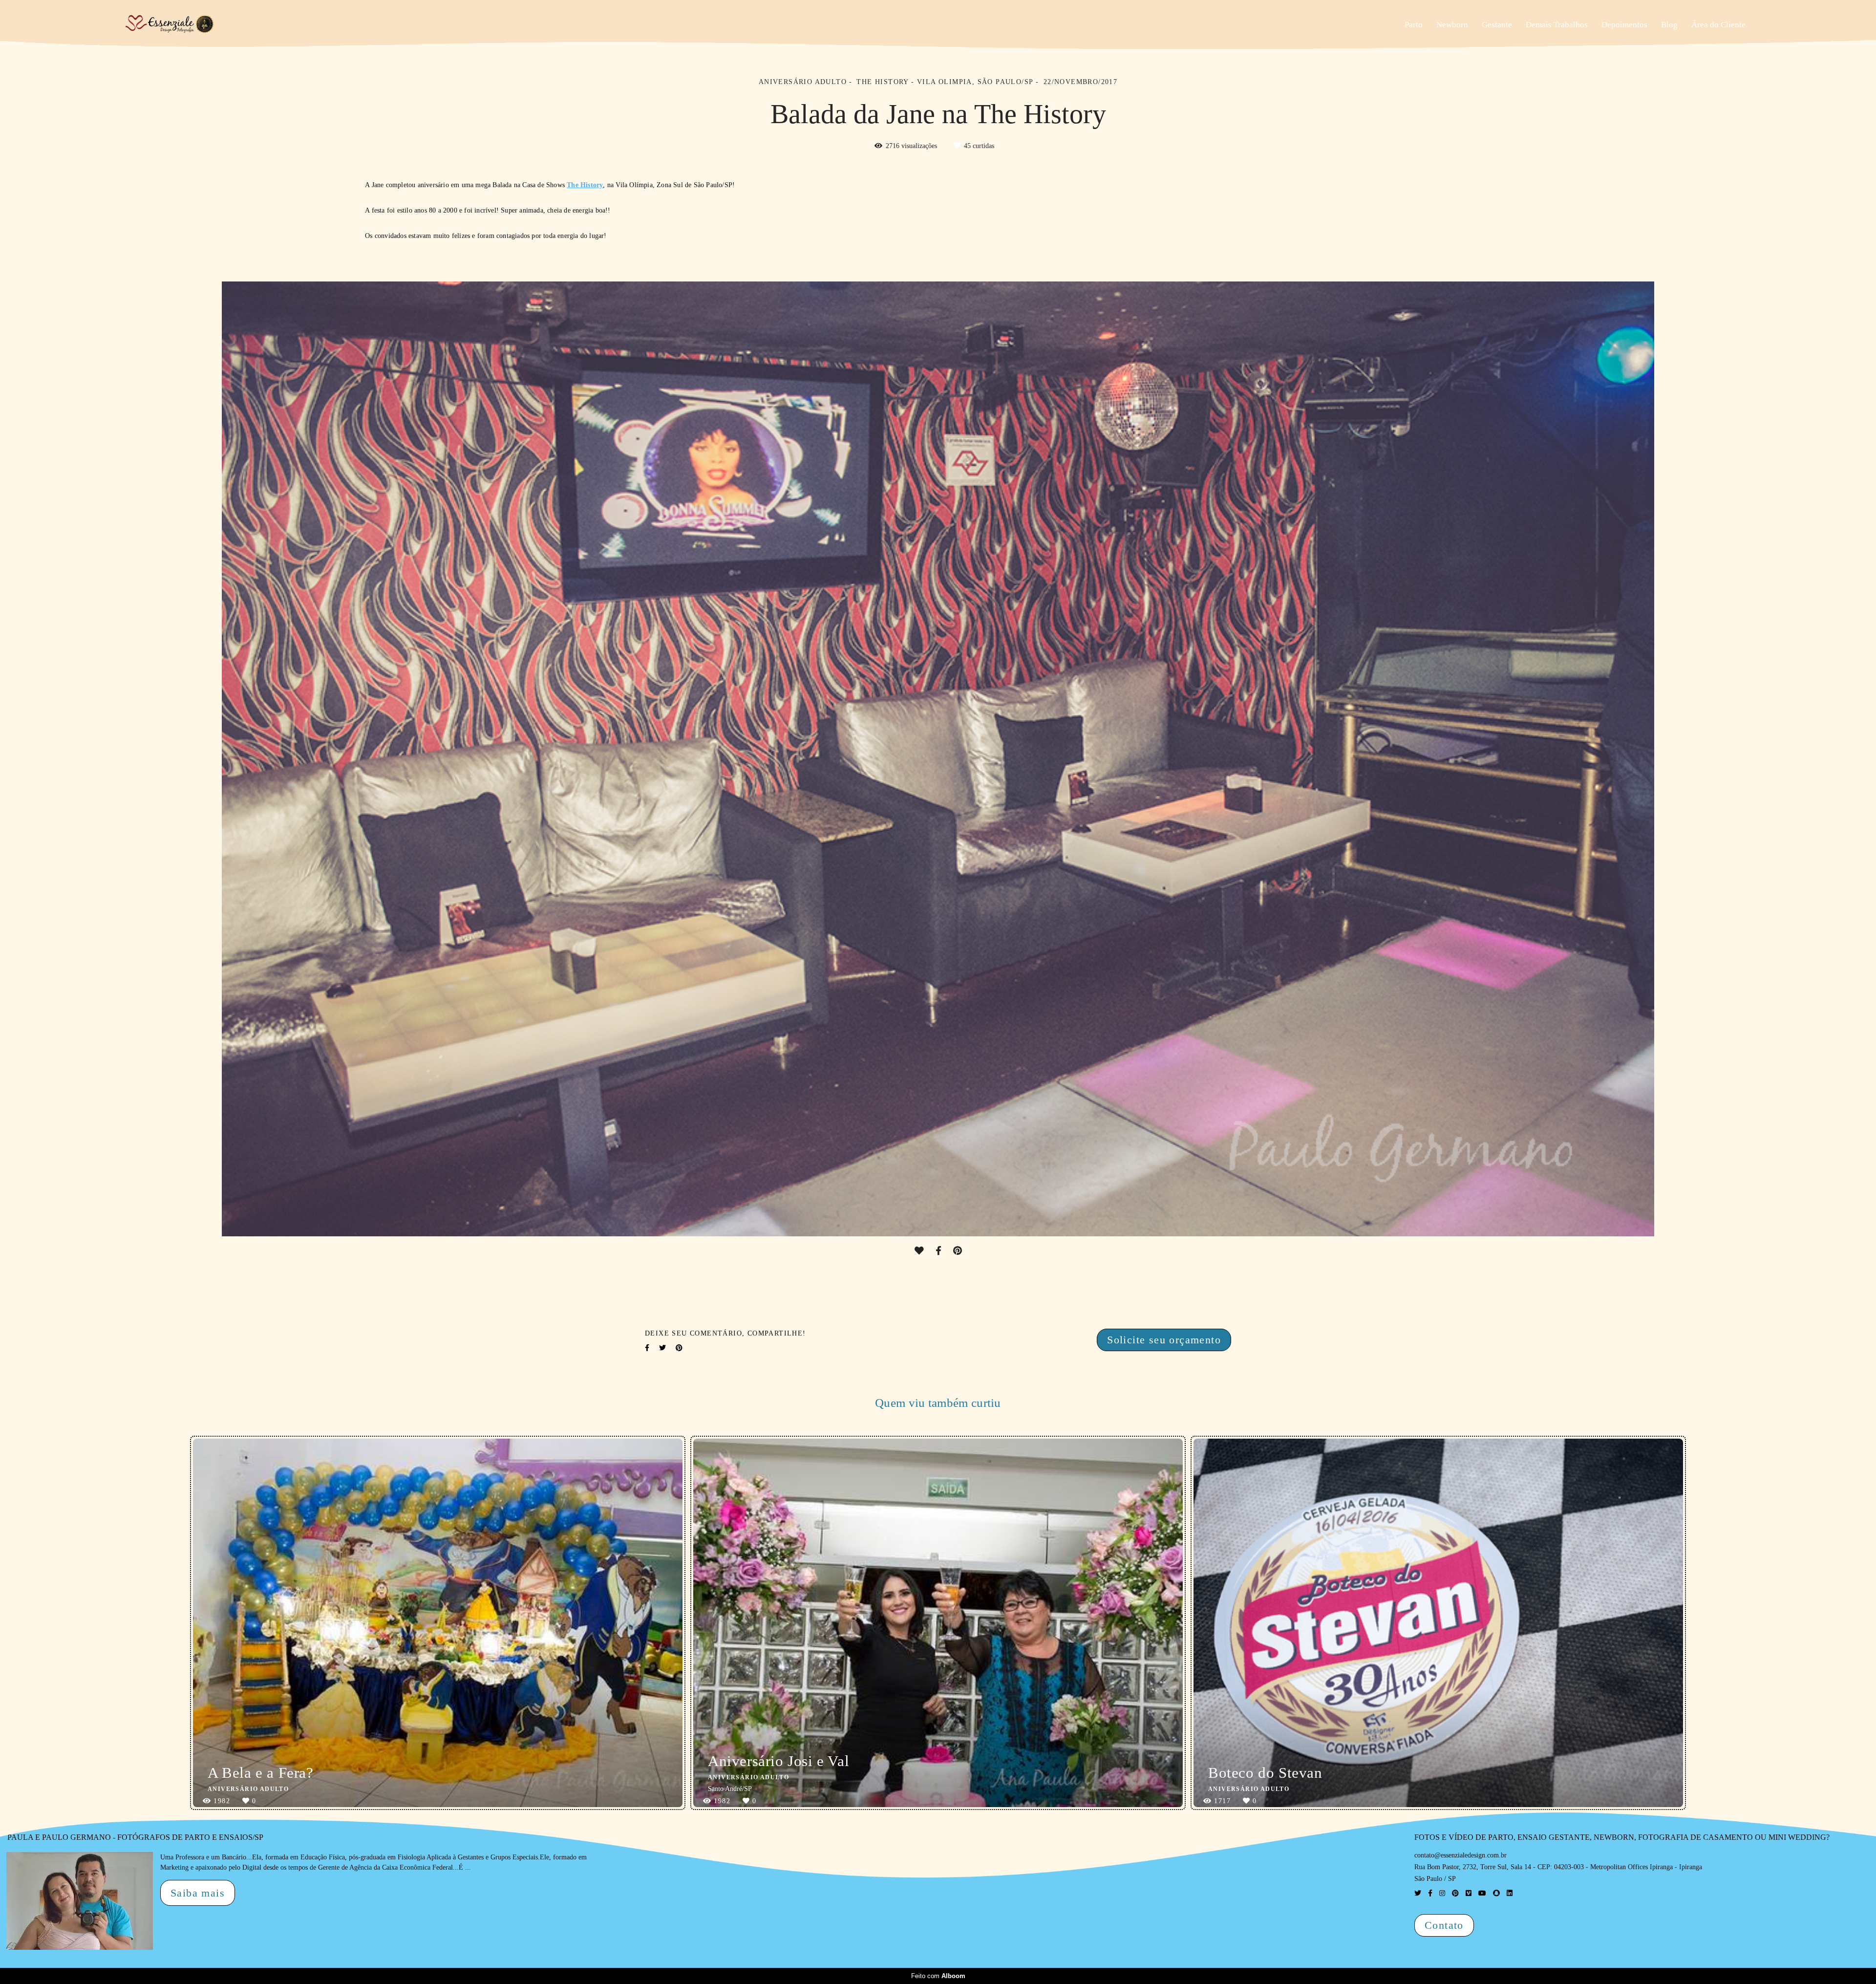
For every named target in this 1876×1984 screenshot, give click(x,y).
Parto (1414, 25)
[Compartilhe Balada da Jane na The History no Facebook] (647, 1348)
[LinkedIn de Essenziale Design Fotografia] (1510, 1893)
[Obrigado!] (919, 1251)
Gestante (1497, 25)
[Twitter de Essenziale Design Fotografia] (1418, 1893)
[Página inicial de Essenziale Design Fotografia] (206, 25)
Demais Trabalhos (1557, 25)
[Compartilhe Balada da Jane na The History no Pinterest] (679, 1348)
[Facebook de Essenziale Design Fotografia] (1430, 1893)
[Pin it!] (958, 1251)
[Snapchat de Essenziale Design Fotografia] (1496, 1893)
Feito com (938, 1976)
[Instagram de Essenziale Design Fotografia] (1442, 1893)
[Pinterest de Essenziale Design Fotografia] (1455, 1893)
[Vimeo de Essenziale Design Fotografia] (1469, 1893)
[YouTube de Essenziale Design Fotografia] (1482, 1893)
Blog (1669, 25)
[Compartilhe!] (938, 1251)
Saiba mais (198, 1893)
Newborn (1452, 25)
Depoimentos (1624, 25)
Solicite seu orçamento (1164, 1340)
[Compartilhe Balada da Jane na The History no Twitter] (662, 1348)
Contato (1444, 1925)
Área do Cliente (1718, 25)
